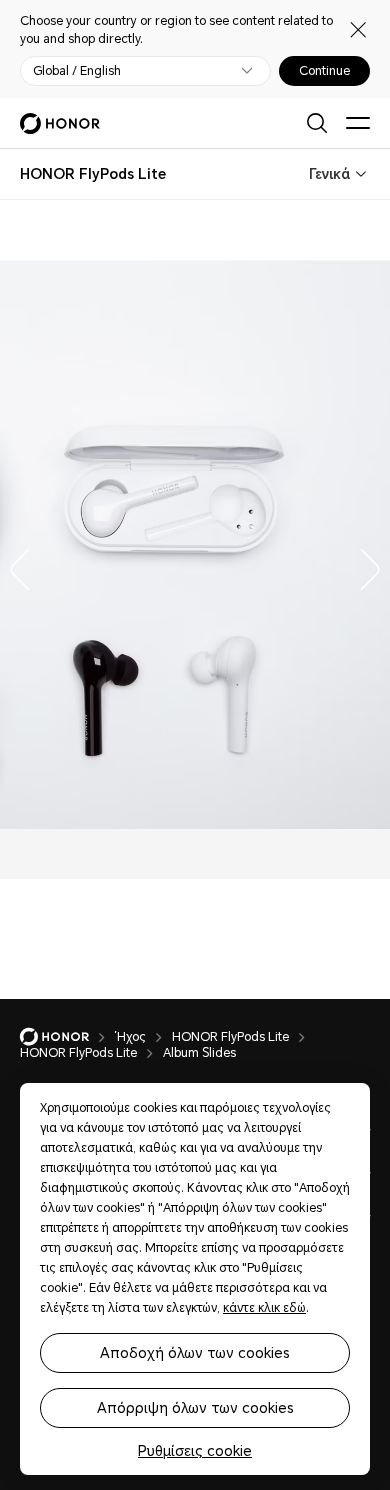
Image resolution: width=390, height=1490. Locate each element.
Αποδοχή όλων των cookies (195, 1353)
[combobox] (93, 174)
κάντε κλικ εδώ (264, 1308)
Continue (324, 71)
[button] (15, 565)
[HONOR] (67, 1037)
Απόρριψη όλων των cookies (195, 1408)
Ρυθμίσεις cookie (195, 1451)
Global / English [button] (77, 71)
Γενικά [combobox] (329, 174)
